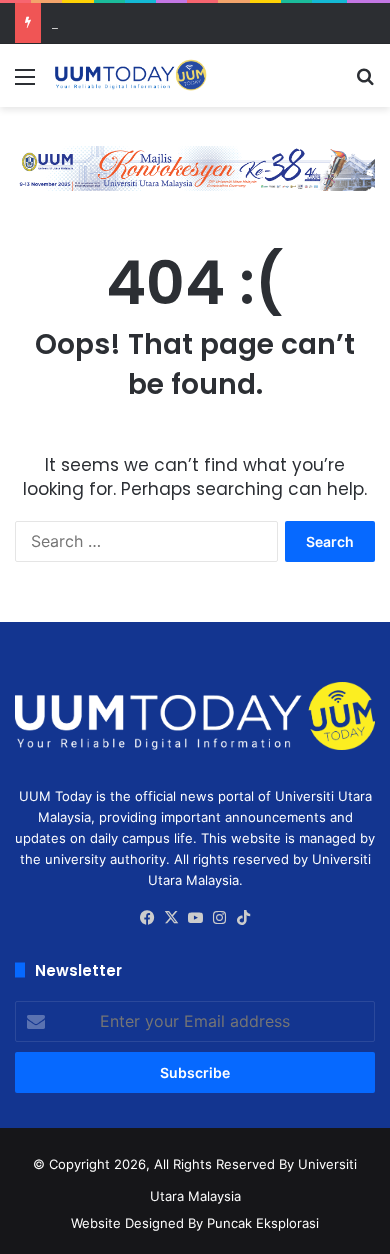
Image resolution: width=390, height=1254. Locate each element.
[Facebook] (147, 918)
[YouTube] (195, 918)
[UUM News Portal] (130, 75)
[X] (171, 918)
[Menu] (25, 83)
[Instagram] (219, 918)
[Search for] (365, 83)
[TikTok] (243, 918)
